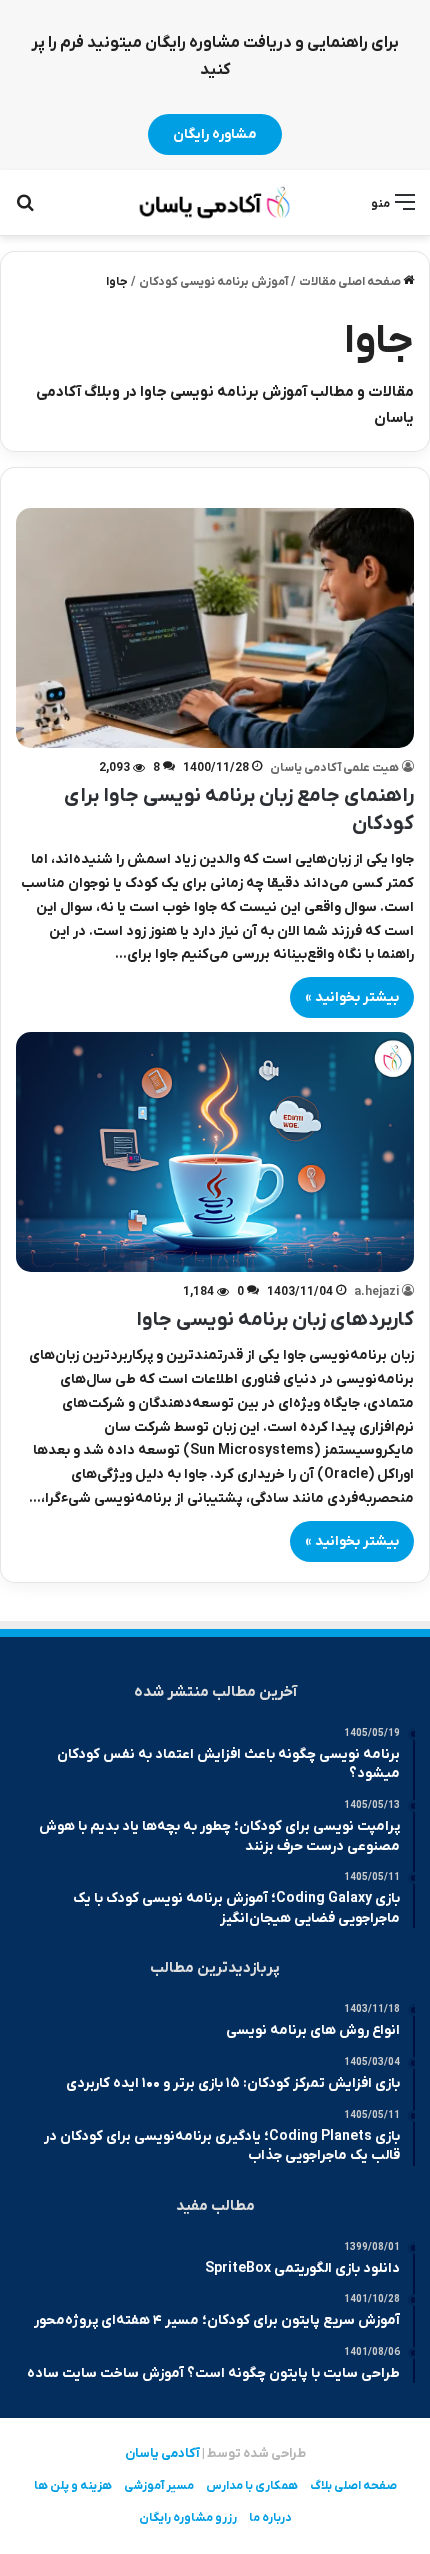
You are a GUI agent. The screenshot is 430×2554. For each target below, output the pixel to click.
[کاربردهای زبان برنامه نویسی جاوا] (215, 1152)
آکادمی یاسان (162, 2453)
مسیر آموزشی (159, 2486)
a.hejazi (376, 1292)
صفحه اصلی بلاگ (353, 2486)
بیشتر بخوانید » (352, 997)
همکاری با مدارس (252, 2486)
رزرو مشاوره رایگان (188, 2518)
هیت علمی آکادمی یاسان (334, 768)
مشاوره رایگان (215, 134)
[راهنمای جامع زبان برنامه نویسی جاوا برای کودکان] (215, 628)
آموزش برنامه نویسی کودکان (213, 282)
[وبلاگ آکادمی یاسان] (215, 202)
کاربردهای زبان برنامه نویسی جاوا (275, 1320)
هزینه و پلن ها (73, 2486)
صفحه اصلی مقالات (351, 282)
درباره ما (270, 2518)
